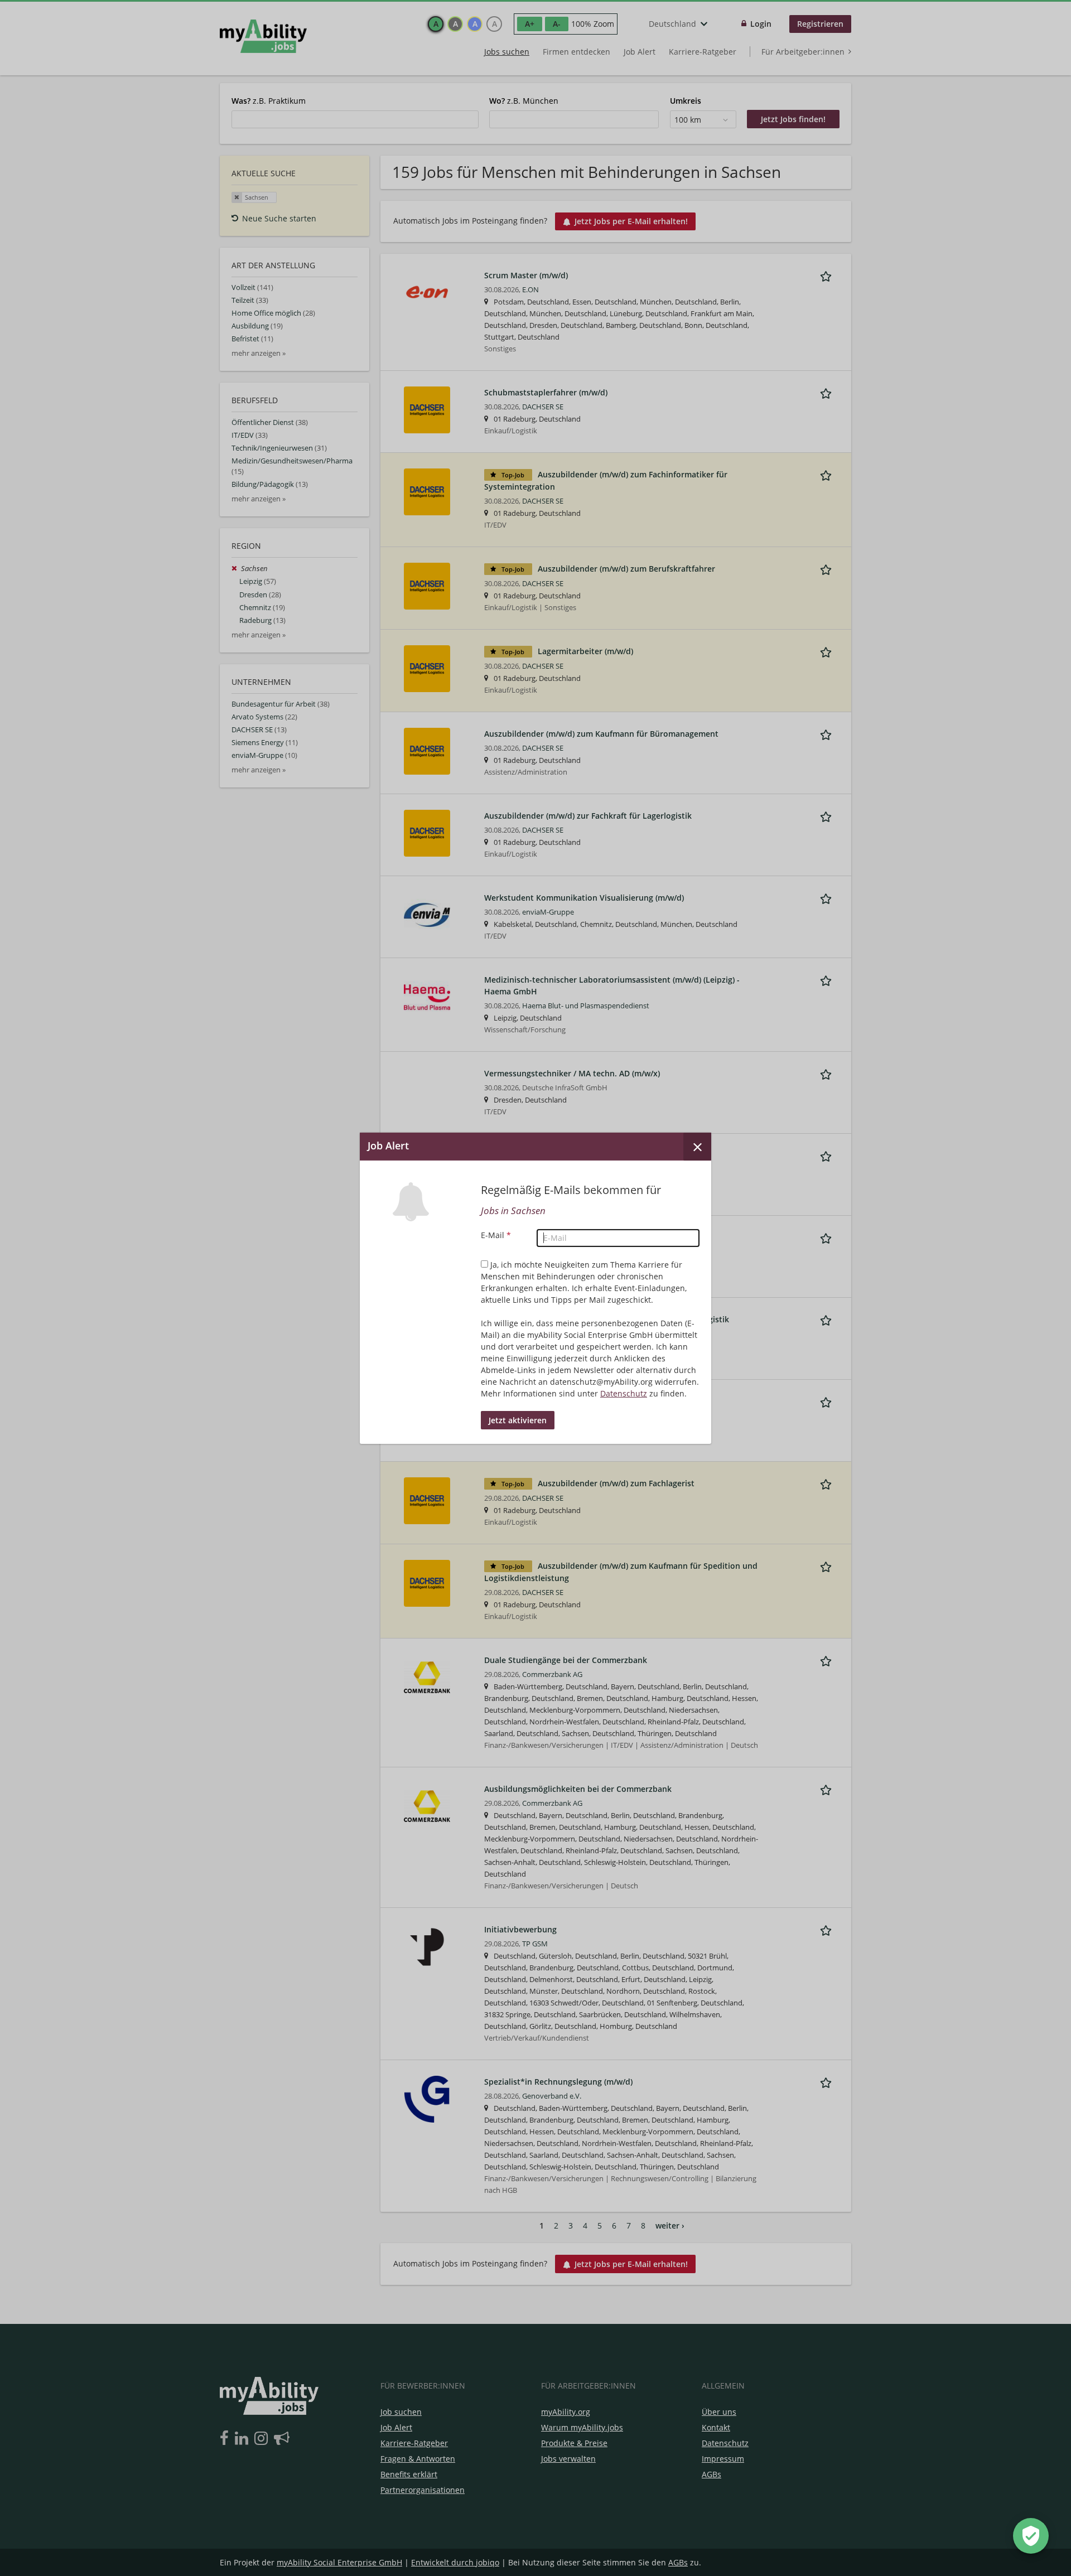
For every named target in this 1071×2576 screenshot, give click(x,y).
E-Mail (496, 1235)
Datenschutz (624, 1393)
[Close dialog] (697, 1146)
